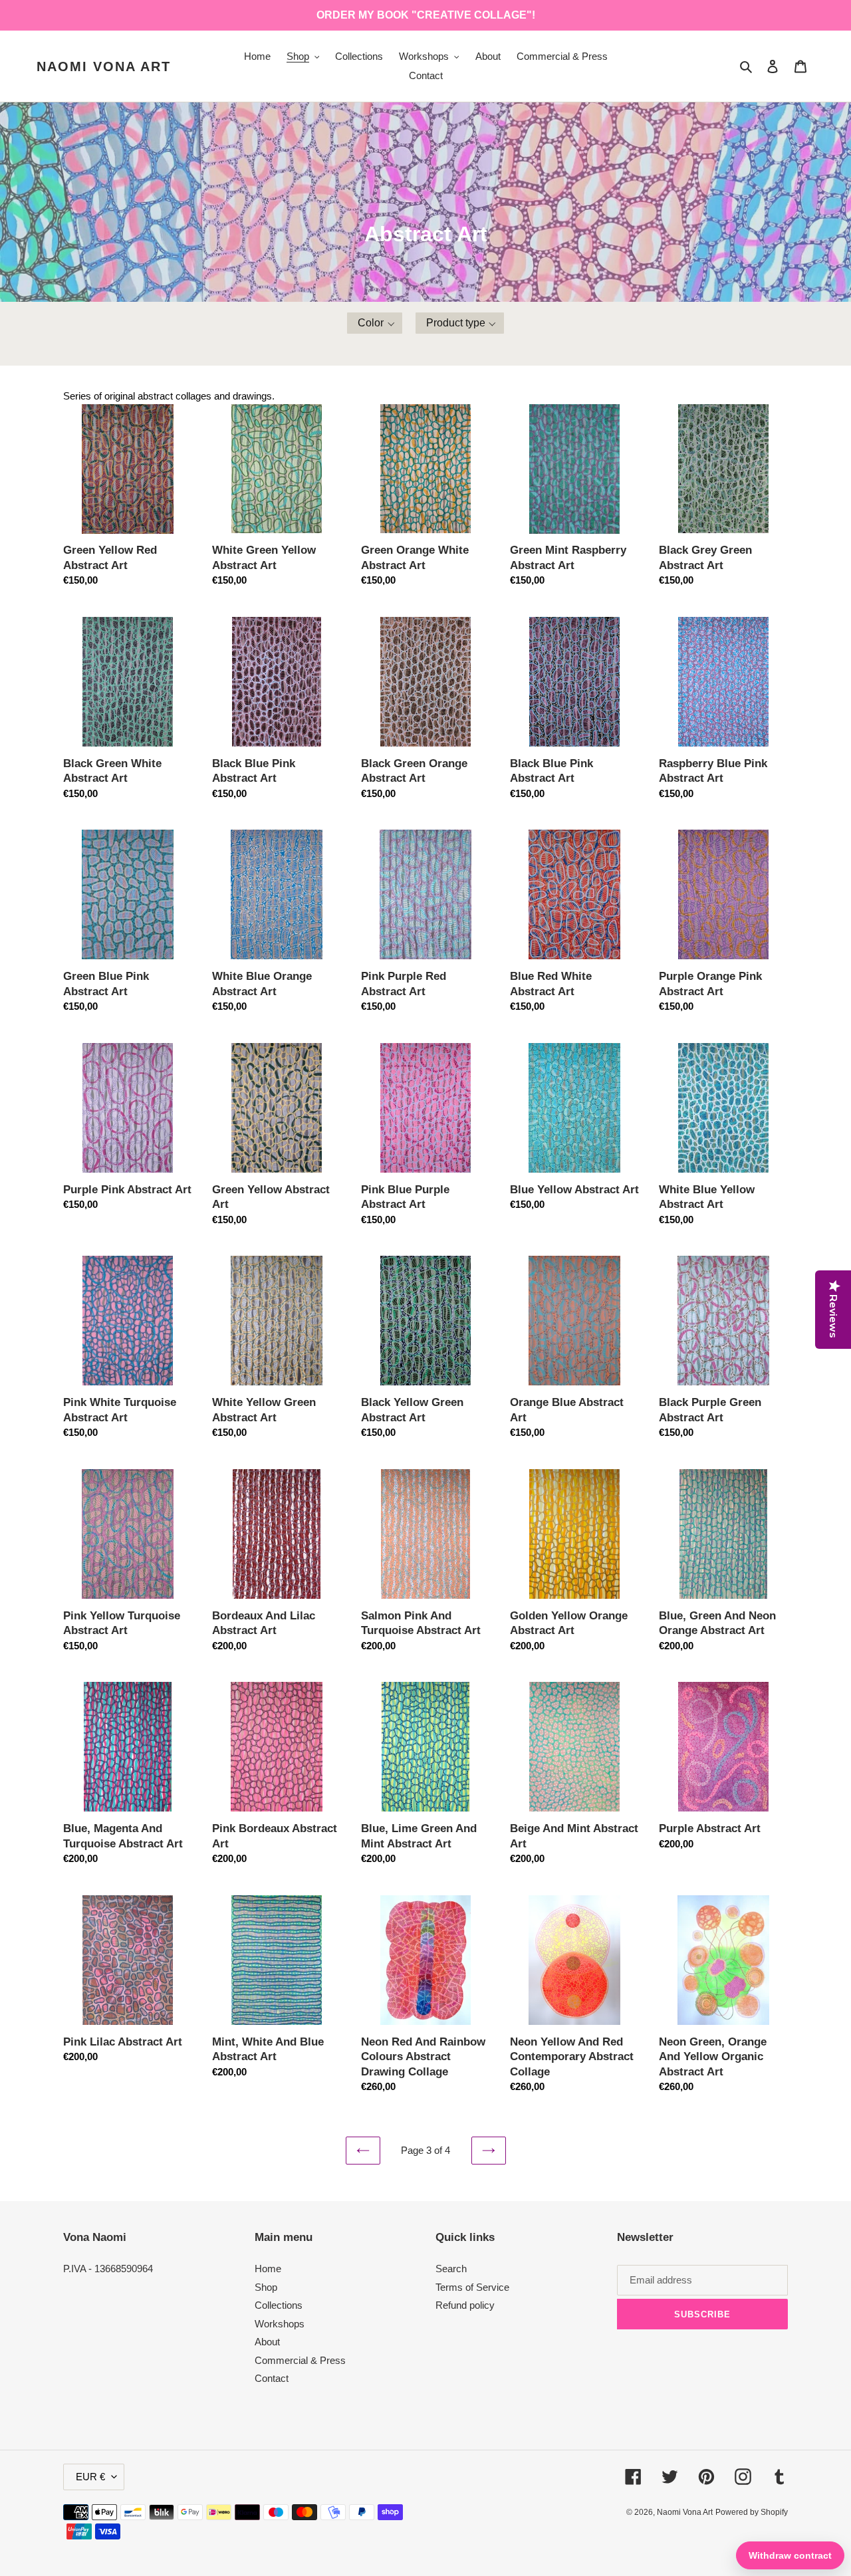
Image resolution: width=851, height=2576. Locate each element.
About (267, 2342)
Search (451, 2269)
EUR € (90, 2477)
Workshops (280, 2324)
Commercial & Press (300, 2360)
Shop (266, 2287)
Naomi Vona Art (104, 66)
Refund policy (465, 2305)
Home (268, 2269)
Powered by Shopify (752, 2512)
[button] (375, 323)
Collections (279, 2305)
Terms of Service (472, 2287)
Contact (272, 2378)
